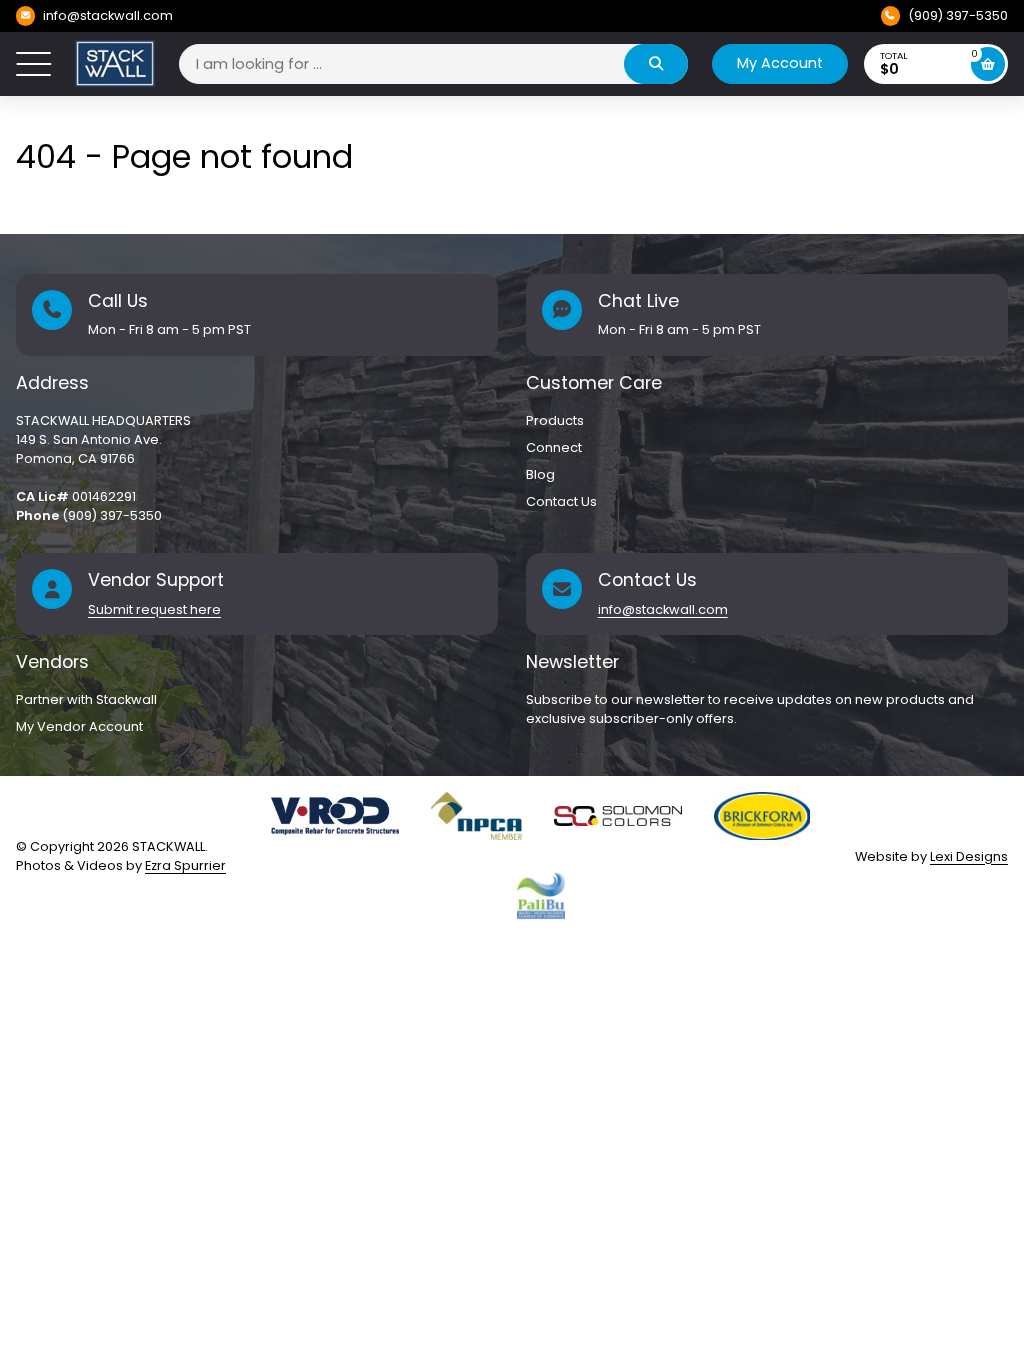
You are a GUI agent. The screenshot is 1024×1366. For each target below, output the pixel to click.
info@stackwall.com (108, 15)
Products (555, 420)
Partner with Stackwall (86, 699)
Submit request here (154, 609)
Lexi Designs (969, 856)
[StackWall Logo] (115, 64)
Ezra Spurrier (185, 865)
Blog (540, 474)
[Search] (656, 64)
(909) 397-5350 (958, 15)
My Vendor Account (79, 726)
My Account (780, 63)
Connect (554, 447)
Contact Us (561, 501)
